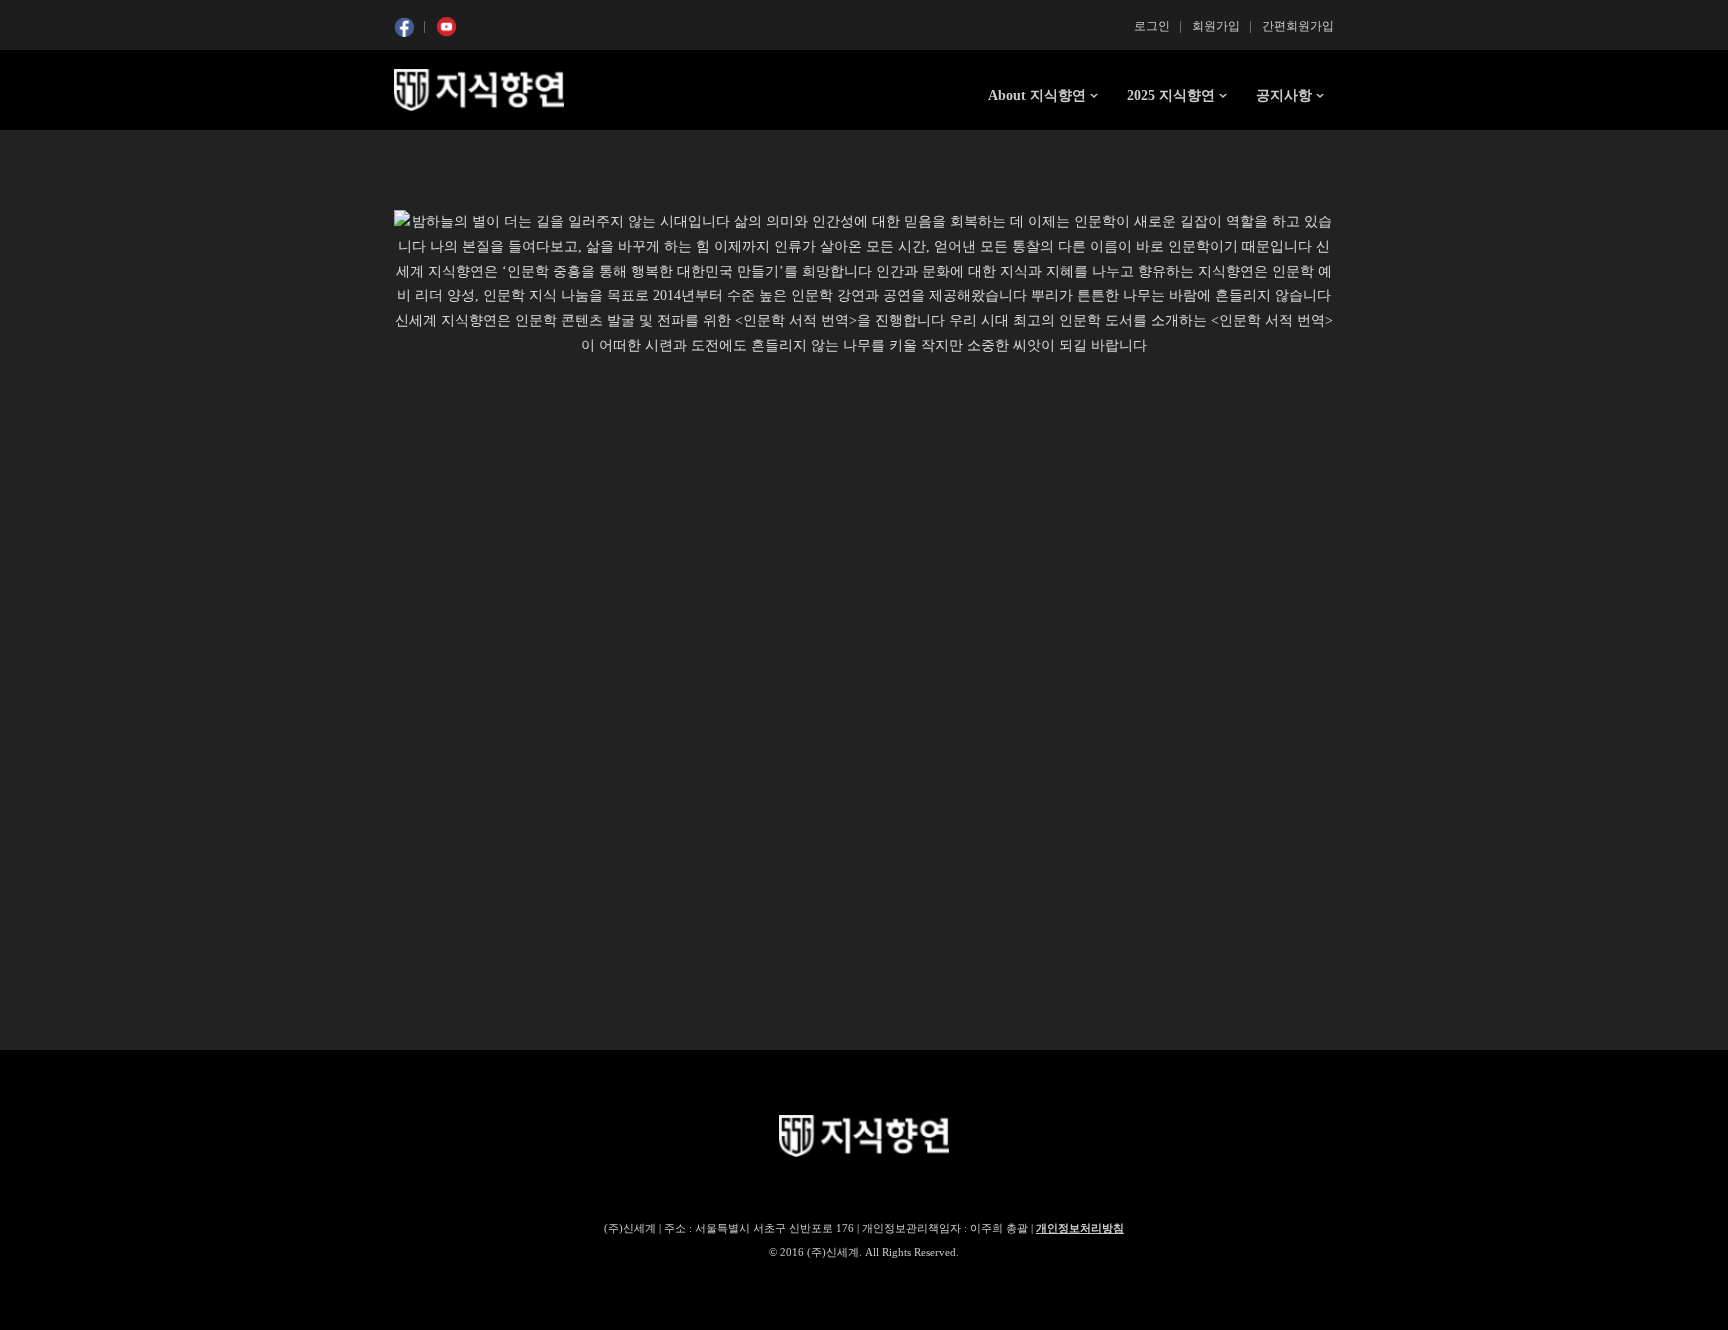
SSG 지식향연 (479, 90)
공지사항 (1284, 95)
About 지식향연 (1037, 95)
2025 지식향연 (1171, 95)
